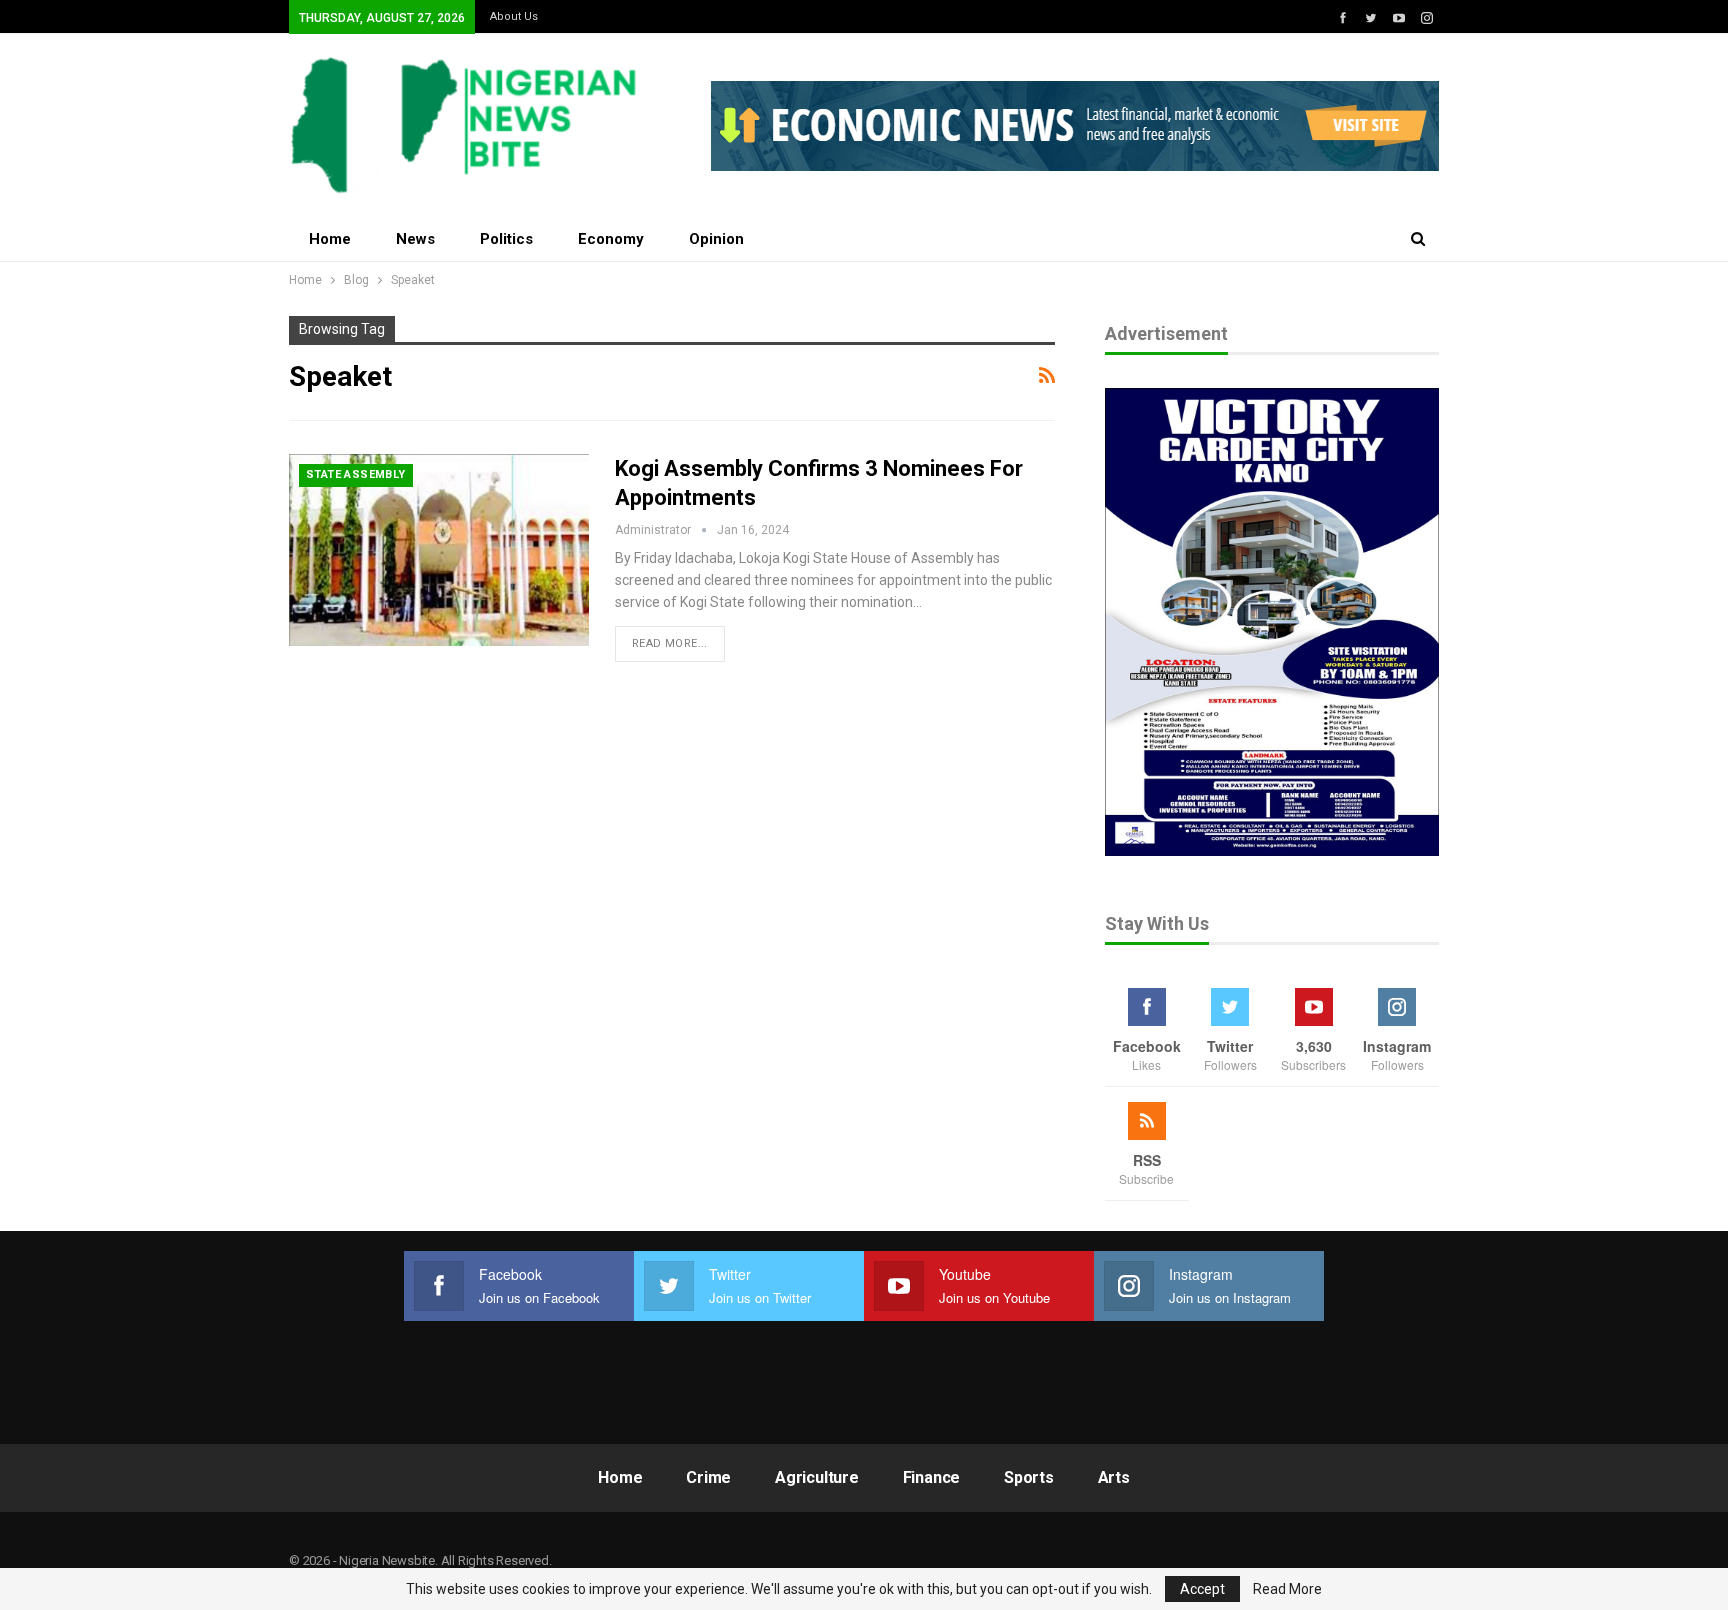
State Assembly (356, 474)
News (415, 239)
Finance (932, 1477)
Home (330, 239)
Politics (506, 239)
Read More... (670, 643)
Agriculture (817, 1477)
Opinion (716, 239)
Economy (611, 239)
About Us (514, 16)
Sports (1029, 1477)
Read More (1287, 1589)
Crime (708, 1477)
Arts (1114, 1477)
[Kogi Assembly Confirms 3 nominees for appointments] (439, 550)
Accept (1202, 1589)
